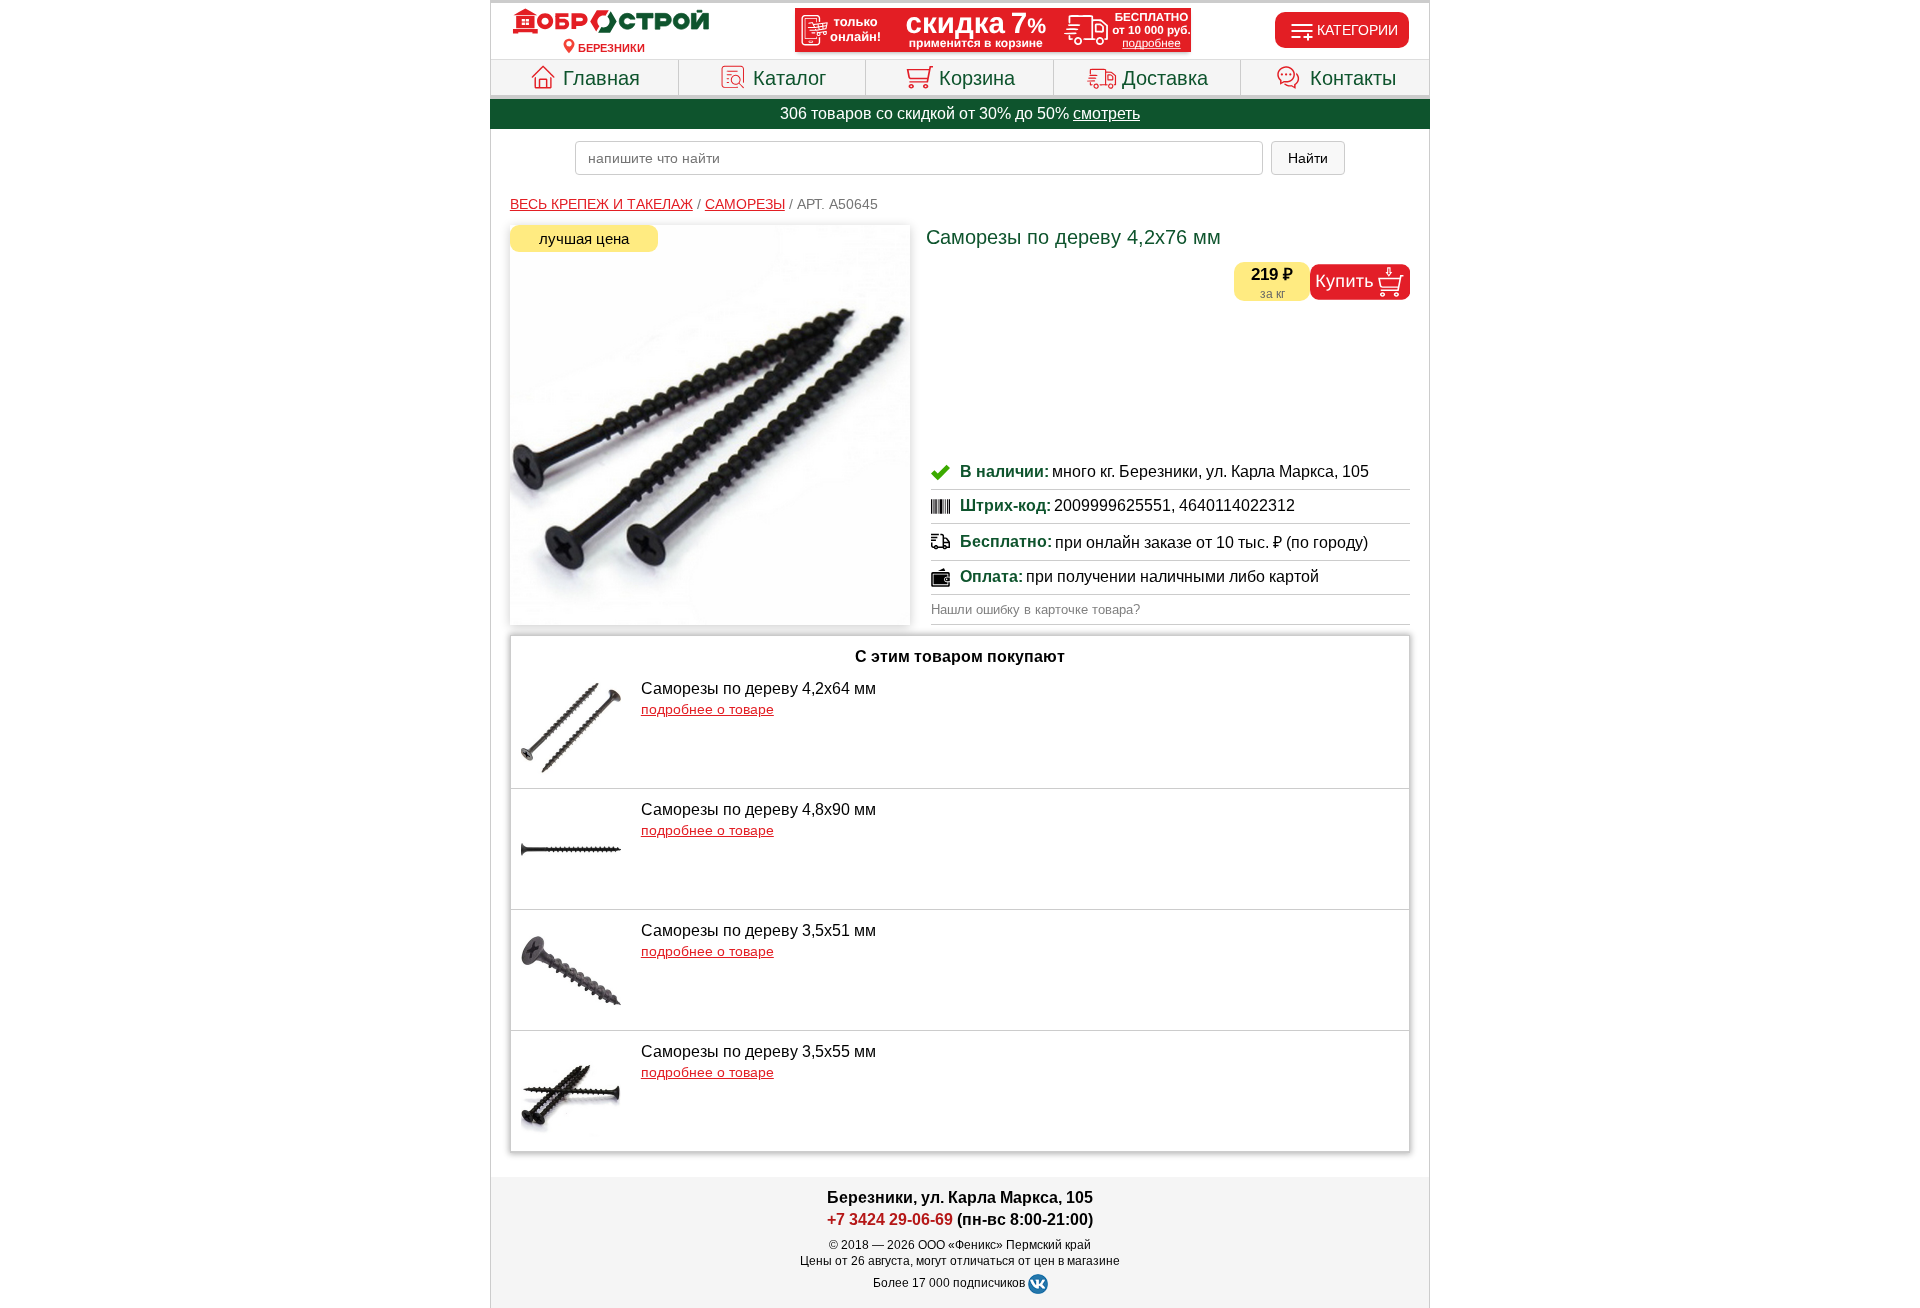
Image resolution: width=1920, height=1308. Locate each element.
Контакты (1353, 78)
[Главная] (611, 22)
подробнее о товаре (707, 709)
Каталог (789, 78)
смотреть (1106, 113)
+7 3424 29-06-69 (890, 1219)
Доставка (1165, 78)
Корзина (977, 78)
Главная (601, 78)
